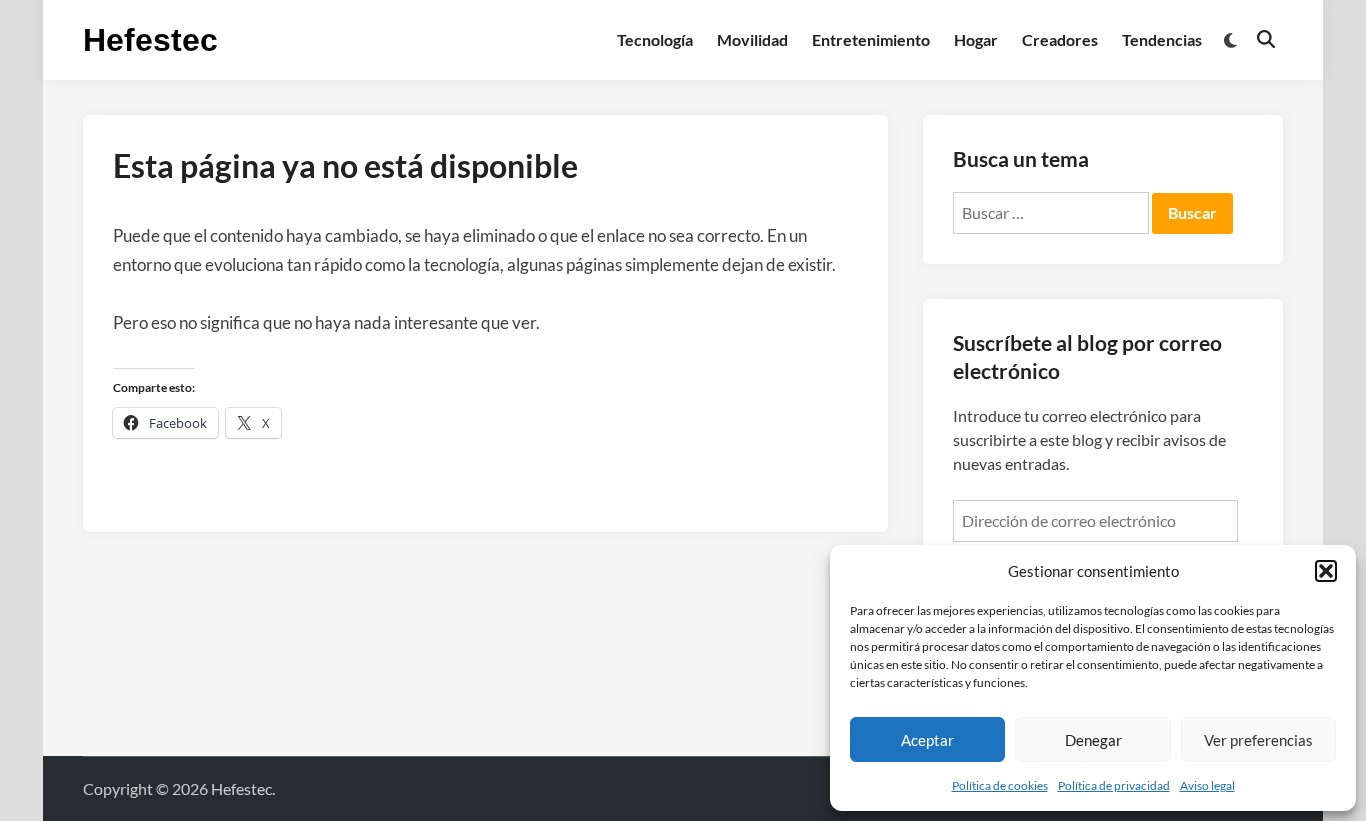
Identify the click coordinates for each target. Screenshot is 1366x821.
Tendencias (1162, 39)
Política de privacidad (1114, 785)
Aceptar (927, 740)
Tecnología (655, 39)
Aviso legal (1207, 785)
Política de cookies (1000, 785)
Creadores (1060, 39)
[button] (1326, 571)
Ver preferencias (1258, 740)
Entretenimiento (871, 39)
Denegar (1093, 740)
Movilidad (752, 39)
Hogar (976, 39)
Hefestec (150, 40)
